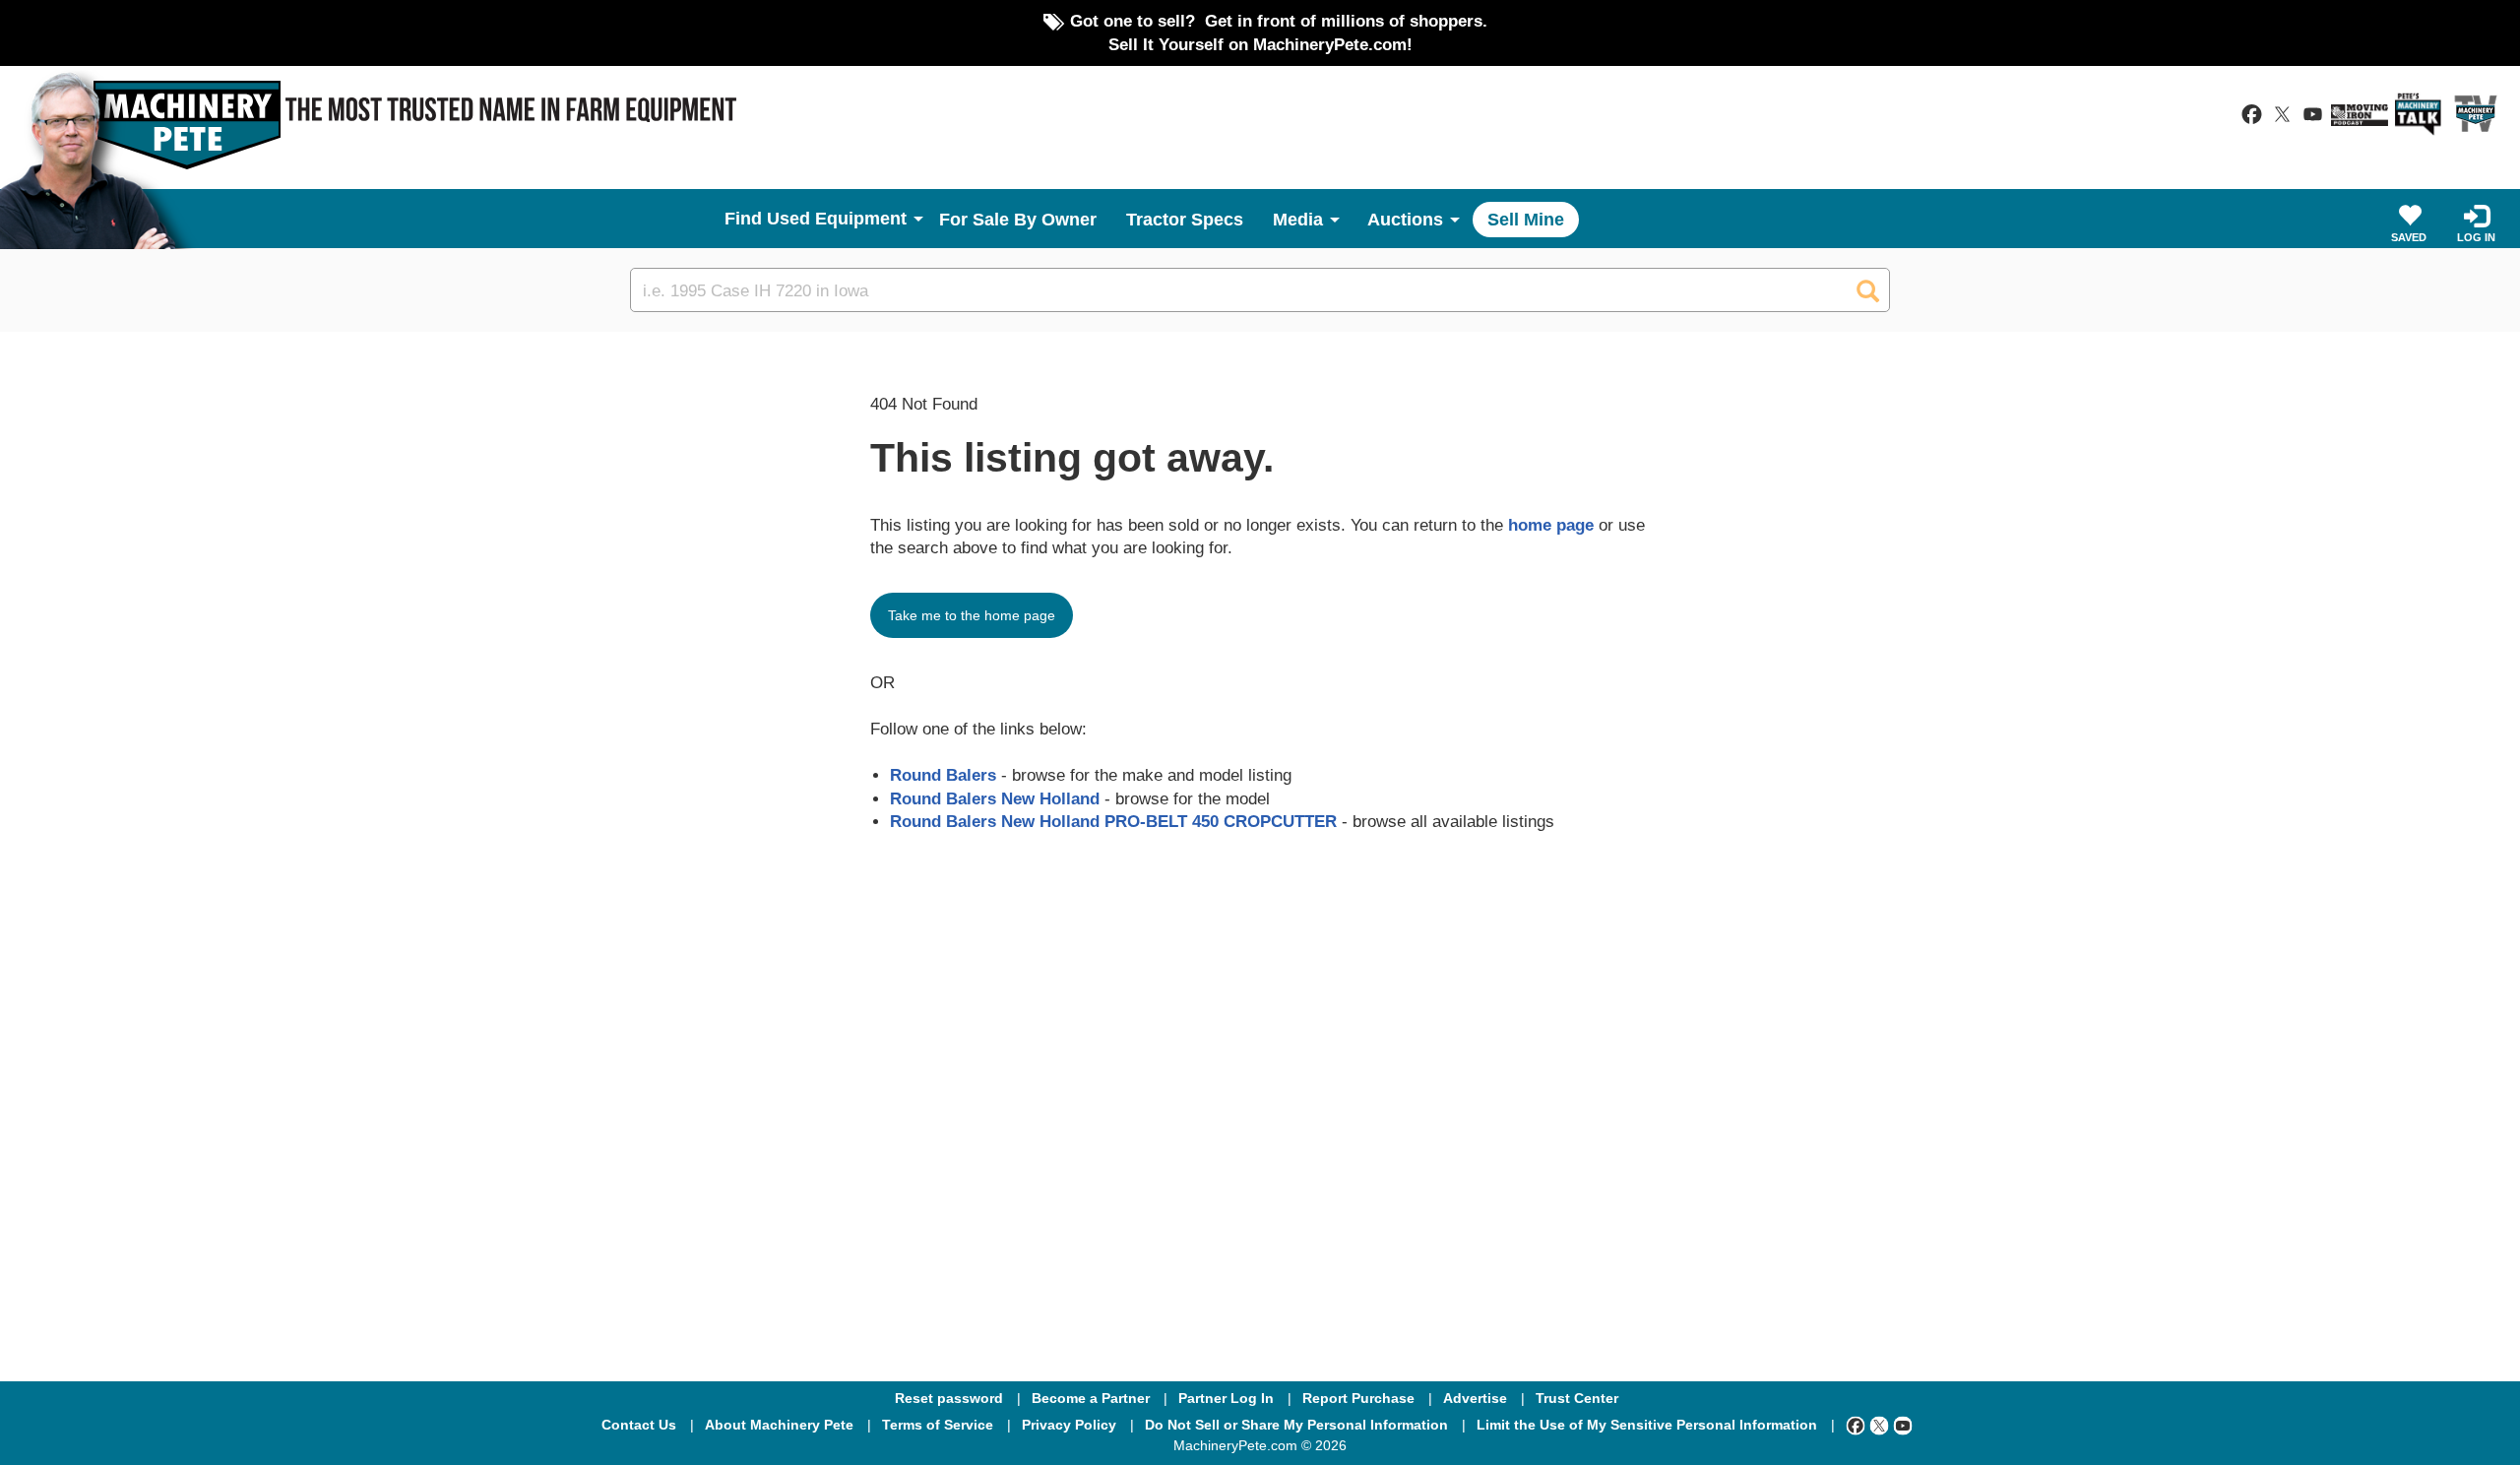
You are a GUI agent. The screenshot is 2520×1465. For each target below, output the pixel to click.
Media (1298, 220)
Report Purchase (1358, 1398)
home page (1551, 525)
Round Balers (943, 775)
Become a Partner (1091, 1398)
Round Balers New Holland (995, 798)
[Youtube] (1903, 1425)
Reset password (949, 1398)
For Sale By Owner (1018, 220)
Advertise (1475, 1398)
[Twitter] (1879, 1425)
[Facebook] (1856, 1425)
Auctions (1405, 220)
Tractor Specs (1185, 220)
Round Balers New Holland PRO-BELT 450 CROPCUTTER (1113, 821)
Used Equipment (837, 219)
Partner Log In (1226, 1398)
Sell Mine (1526, 220)
